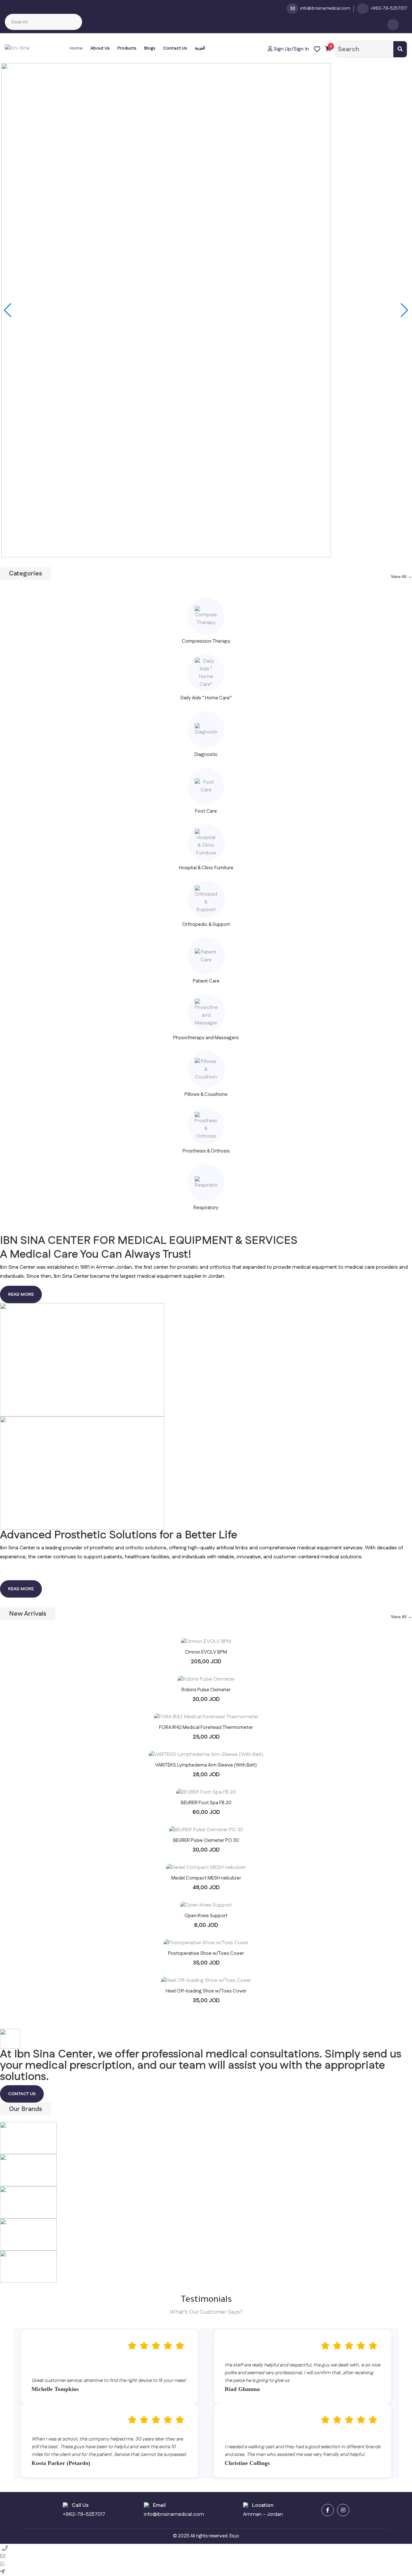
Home (76, 48)
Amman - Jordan (263, 2514)
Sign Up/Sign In (291, 49)
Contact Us (175, 48)
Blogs (150, 48)
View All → (401, 577)
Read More (21, 1294)
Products (127, 48)
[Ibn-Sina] (17, 48)
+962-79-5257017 (84, 2514)
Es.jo (234, 2536)
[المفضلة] (317, 49)
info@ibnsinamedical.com (174, 2514)
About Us (100, 48)
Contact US (22, 2094)
